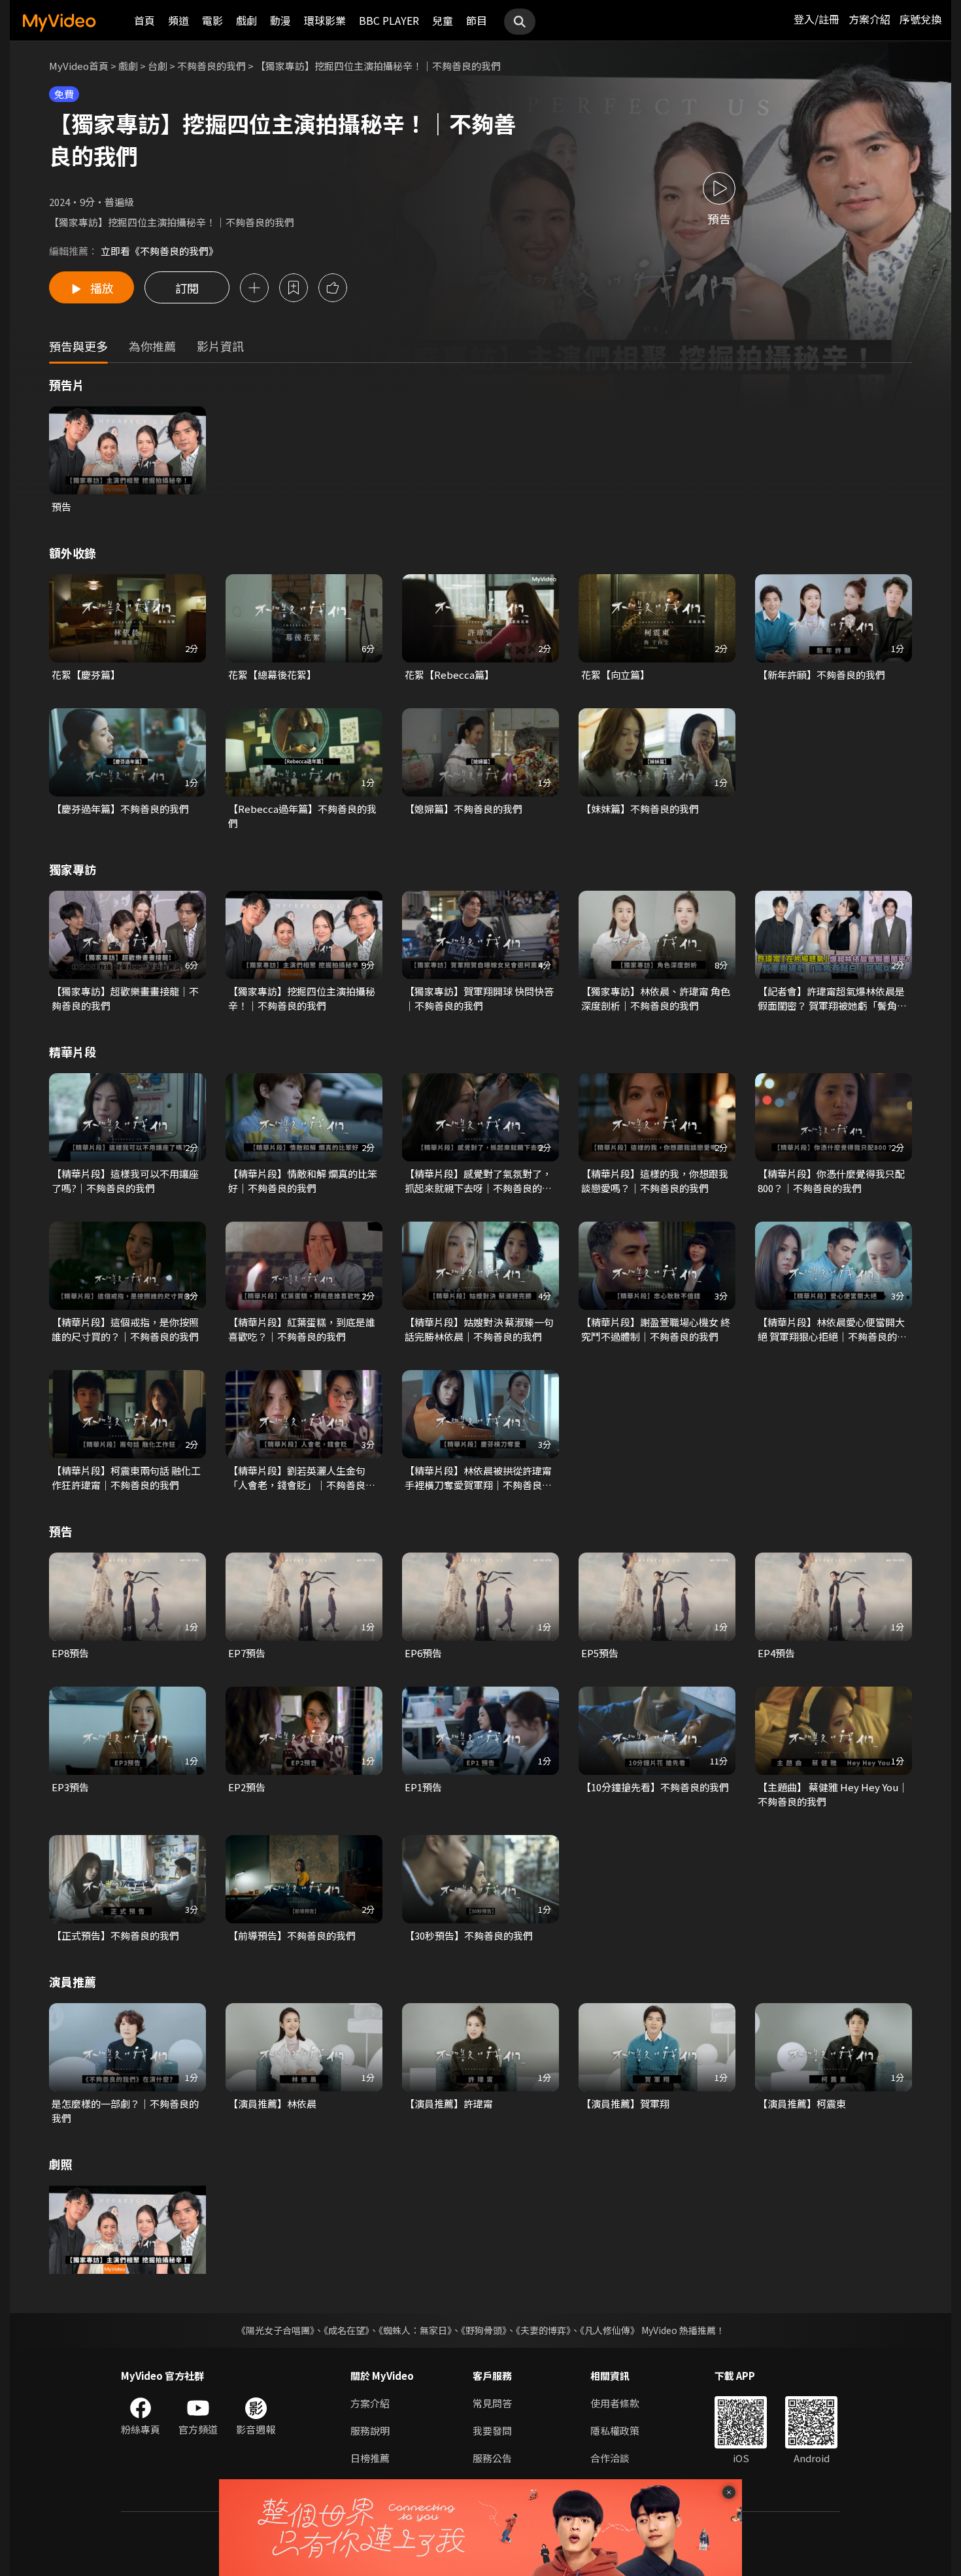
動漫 (280, 20)
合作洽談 (610, 2458)
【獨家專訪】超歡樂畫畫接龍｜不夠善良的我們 (125, 998)
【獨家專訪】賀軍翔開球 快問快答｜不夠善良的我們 (479, 998)
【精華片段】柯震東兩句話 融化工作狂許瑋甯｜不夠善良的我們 (126, 1478)
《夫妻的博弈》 (543, 2330)
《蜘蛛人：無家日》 (415, 2330)
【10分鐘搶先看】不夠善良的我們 (655, 1787)
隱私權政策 (615, 2430)
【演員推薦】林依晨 (272, 2104)
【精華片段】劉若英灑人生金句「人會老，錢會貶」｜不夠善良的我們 (302, 1478)
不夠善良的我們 (211, 66)
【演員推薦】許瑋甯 (449, 2104)
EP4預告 (776, 1653)
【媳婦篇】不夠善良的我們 (464, 809)
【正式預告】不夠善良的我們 (115, 1935)
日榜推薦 (370, 2458)
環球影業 (325, 20)
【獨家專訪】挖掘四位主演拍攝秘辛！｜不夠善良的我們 (302, 998)
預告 (61, 507)
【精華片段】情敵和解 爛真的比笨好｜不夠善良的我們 (303, 1181)
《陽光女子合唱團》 (276, 2330)
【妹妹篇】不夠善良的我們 (640, 809)
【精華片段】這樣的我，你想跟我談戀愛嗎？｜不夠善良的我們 (655, 1181)
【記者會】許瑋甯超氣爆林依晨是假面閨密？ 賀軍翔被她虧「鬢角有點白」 (832, 999)
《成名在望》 (346, 2330)
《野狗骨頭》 (484, 2330)
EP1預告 (423, 1787)
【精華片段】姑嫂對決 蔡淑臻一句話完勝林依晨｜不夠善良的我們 (479, 1329)
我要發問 (492, 2430)
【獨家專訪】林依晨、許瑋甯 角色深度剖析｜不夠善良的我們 (656, 998)
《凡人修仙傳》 (610, 2330)
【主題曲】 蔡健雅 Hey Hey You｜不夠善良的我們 (833, 1794)
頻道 (178, 20)
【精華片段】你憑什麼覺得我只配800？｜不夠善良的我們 (831, 1181)
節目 (477, 20)
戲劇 (246, 20)
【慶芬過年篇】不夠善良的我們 (120, 809)
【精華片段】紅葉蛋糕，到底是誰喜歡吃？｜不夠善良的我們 (302, 1329)
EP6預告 (423, 1653)
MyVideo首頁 (79, 66)
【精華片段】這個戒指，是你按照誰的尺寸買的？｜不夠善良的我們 (125, 1329)
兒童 (443, 20)
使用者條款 (615, 2403)
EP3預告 (70, 1787)
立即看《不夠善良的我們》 (160, 251)
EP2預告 (247, 1787)
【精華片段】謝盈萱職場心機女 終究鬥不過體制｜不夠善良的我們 (656, 1329)
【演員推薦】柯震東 (802, 2104)
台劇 (158, 66)
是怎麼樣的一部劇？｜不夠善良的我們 (125, 2111)
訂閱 (187, 288)
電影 (212, 20)
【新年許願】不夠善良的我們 (821, 675)
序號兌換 (920, 19)
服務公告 (492, 2458)
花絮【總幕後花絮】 (272, 675)
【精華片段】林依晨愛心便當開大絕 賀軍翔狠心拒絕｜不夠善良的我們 (832, 1330)
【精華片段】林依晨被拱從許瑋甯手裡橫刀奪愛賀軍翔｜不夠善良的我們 (478, 1478)
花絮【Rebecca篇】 (449, 675)
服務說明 (370, 2430)
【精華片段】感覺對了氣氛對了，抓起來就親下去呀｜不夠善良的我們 (478, 1181)
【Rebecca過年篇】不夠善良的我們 (302, 816)
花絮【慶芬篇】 (86, 675)
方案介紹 (869, 19)
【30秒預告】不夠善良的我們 (469, 1935)
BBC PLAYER (389, 20)
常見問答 (492, 2403)
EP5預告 (600, 1653)
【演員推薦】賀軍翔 (625, 2104)
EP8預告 (70, 1653)
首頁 (144, 20)
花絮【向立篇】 (615, 675)
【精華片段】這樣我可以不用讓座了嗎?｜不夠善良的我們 (125, 1181)
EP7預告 (247, 1653)
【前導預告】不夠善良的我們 (292, 1935)
